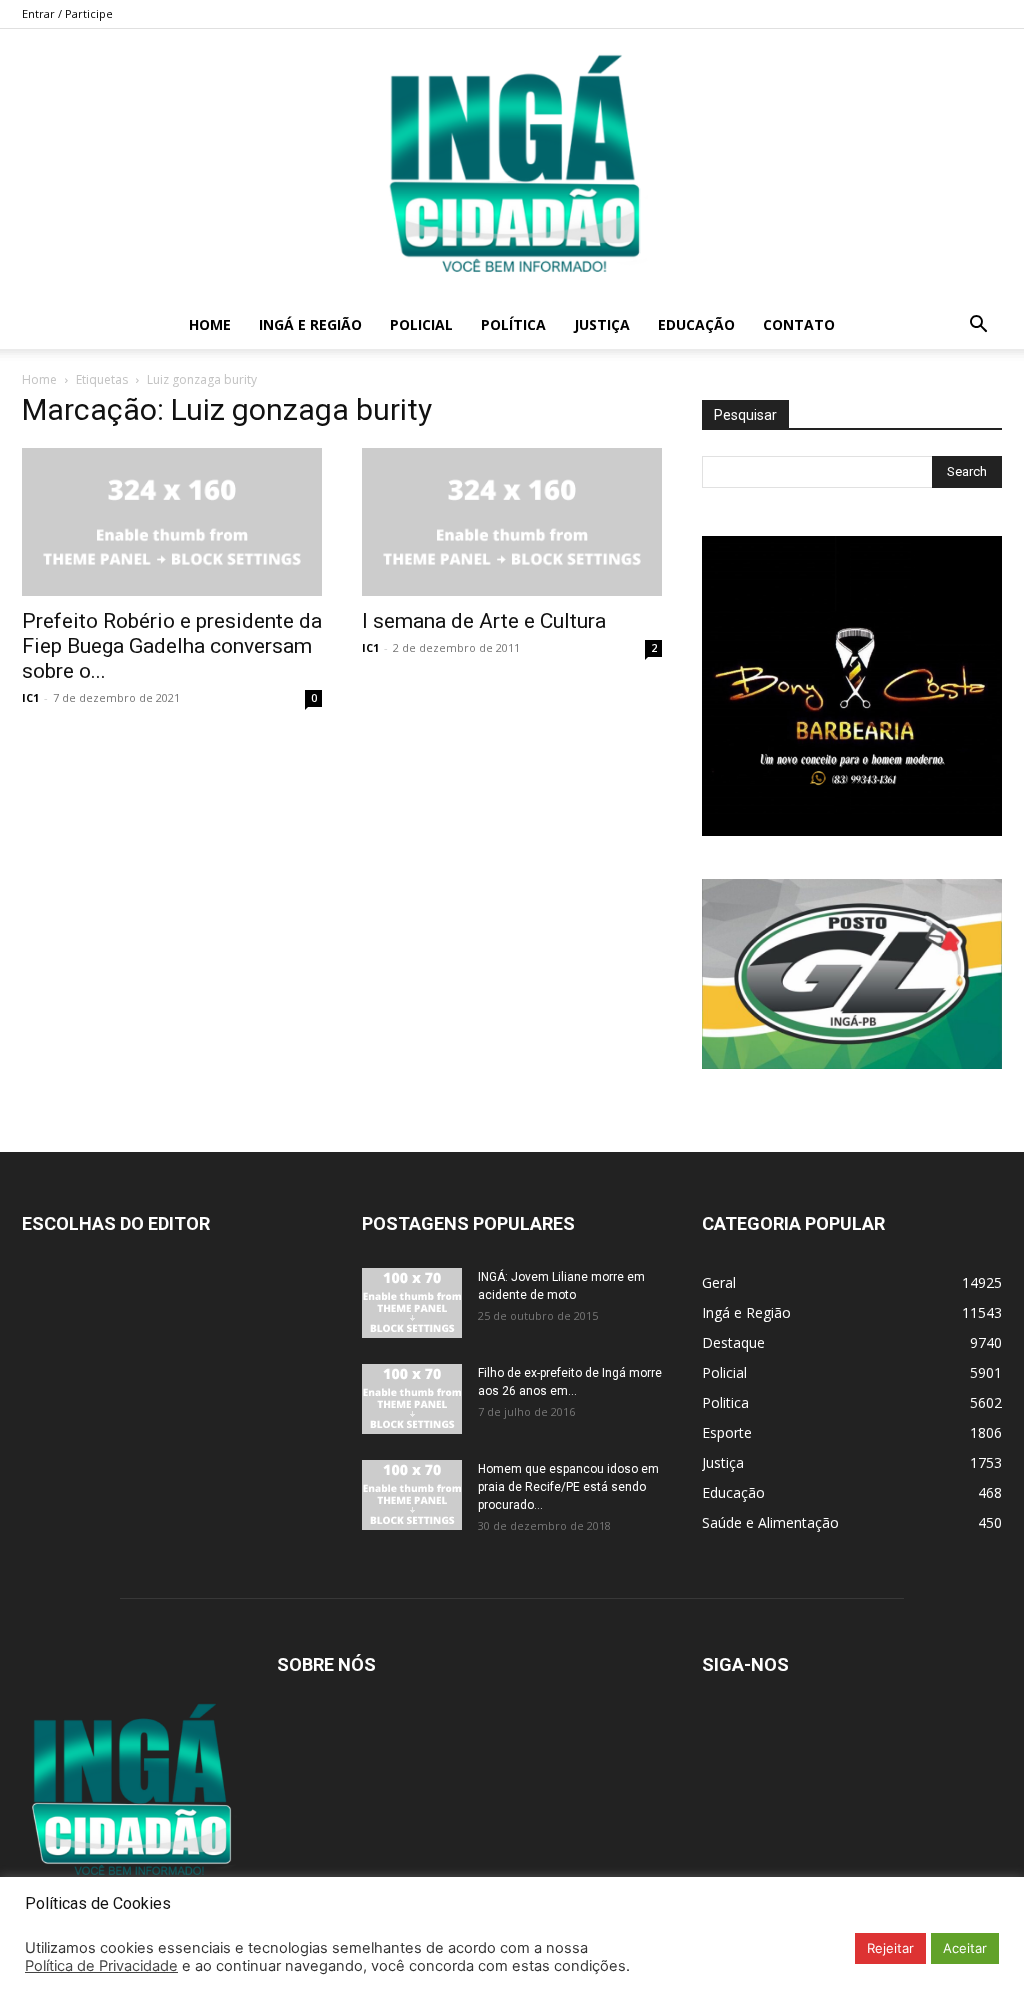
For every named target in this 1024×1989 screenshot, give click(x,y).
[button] (978, 326)
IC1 (30, 697)
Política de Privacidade (101, 1966)
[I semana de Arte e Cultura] (512, 522)
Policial (421, 324)
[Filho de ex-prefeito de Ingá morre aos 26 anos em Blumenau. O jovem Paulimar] (412, 1399)
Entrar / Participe (67, 13)
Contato (799, 324)
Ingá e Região (310, 324)
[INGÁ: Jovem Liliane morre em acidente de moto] (412, 1303)
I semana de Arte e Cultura (484, 621)
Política (513, 324)
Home (210, 324)
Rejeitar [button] (890, 1948)
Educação (696, 324)
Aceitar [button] (965, 1948)
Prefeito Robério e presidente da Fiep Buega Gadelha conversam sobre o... (172, 646)
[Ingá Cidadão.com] (512, 165)
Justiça (602, 324)
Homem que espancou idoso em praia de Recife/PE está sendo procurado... (568, 1487)
